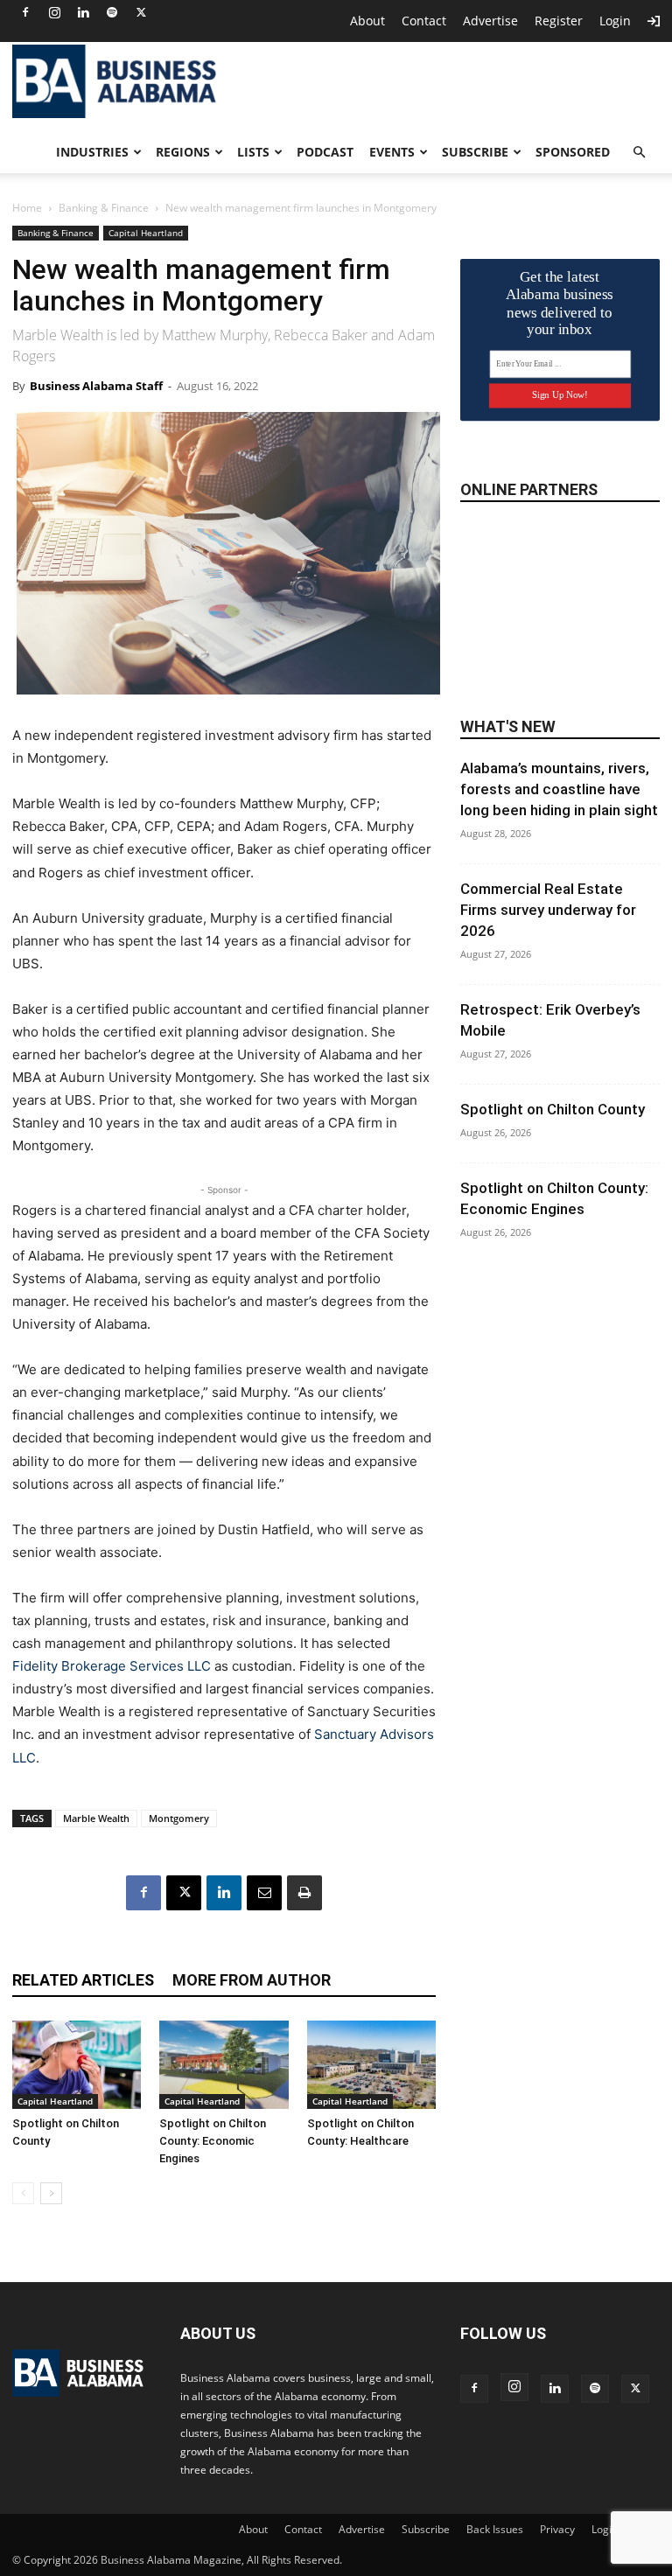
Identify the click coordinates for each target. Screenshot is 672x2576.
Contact (424, 21)
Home (27, 208)
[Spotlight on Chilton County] (77, 2065)
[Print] (304, 1893)
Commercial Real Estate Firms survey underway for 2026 (548, 910)
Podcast (325, 152)
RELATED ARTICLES (83, 1980)
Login (615, 21)
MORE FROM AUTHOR (252, 1980)
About (367, 21)
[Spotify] (112, 12)
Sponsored (573, 152)
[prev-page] (23, 2193)
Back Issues (495, 2529)
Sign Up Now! (560, 395)
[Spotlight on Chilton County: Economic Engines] (224, 2065)
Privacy (557, 2529)
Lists (253, 152)
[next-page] (51, 2193)
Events (392, 152)
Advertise (490, 21)
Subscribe (475, 152)
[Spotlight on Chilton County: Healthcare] (371, 2065)
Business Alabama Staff (96, 386)
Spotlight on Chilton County (553, 1109)
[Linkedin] (83, 12)
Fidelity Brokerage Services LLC (112, 1666)
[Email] (264, 1893)
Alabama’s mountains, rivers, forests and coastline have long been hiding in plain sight (559, 789)
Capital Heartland (146, 233)
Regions (183, 152)
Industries (92, 152)
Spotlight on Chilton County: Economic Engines (213, 2141)
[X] (141, 12)
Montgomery (179, 1818)
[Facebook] (25, 12)
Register (559, 21)
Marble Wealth (96, 1818)
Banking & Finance (104, 208)
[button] (639, 153)
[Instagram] (54, 12)
